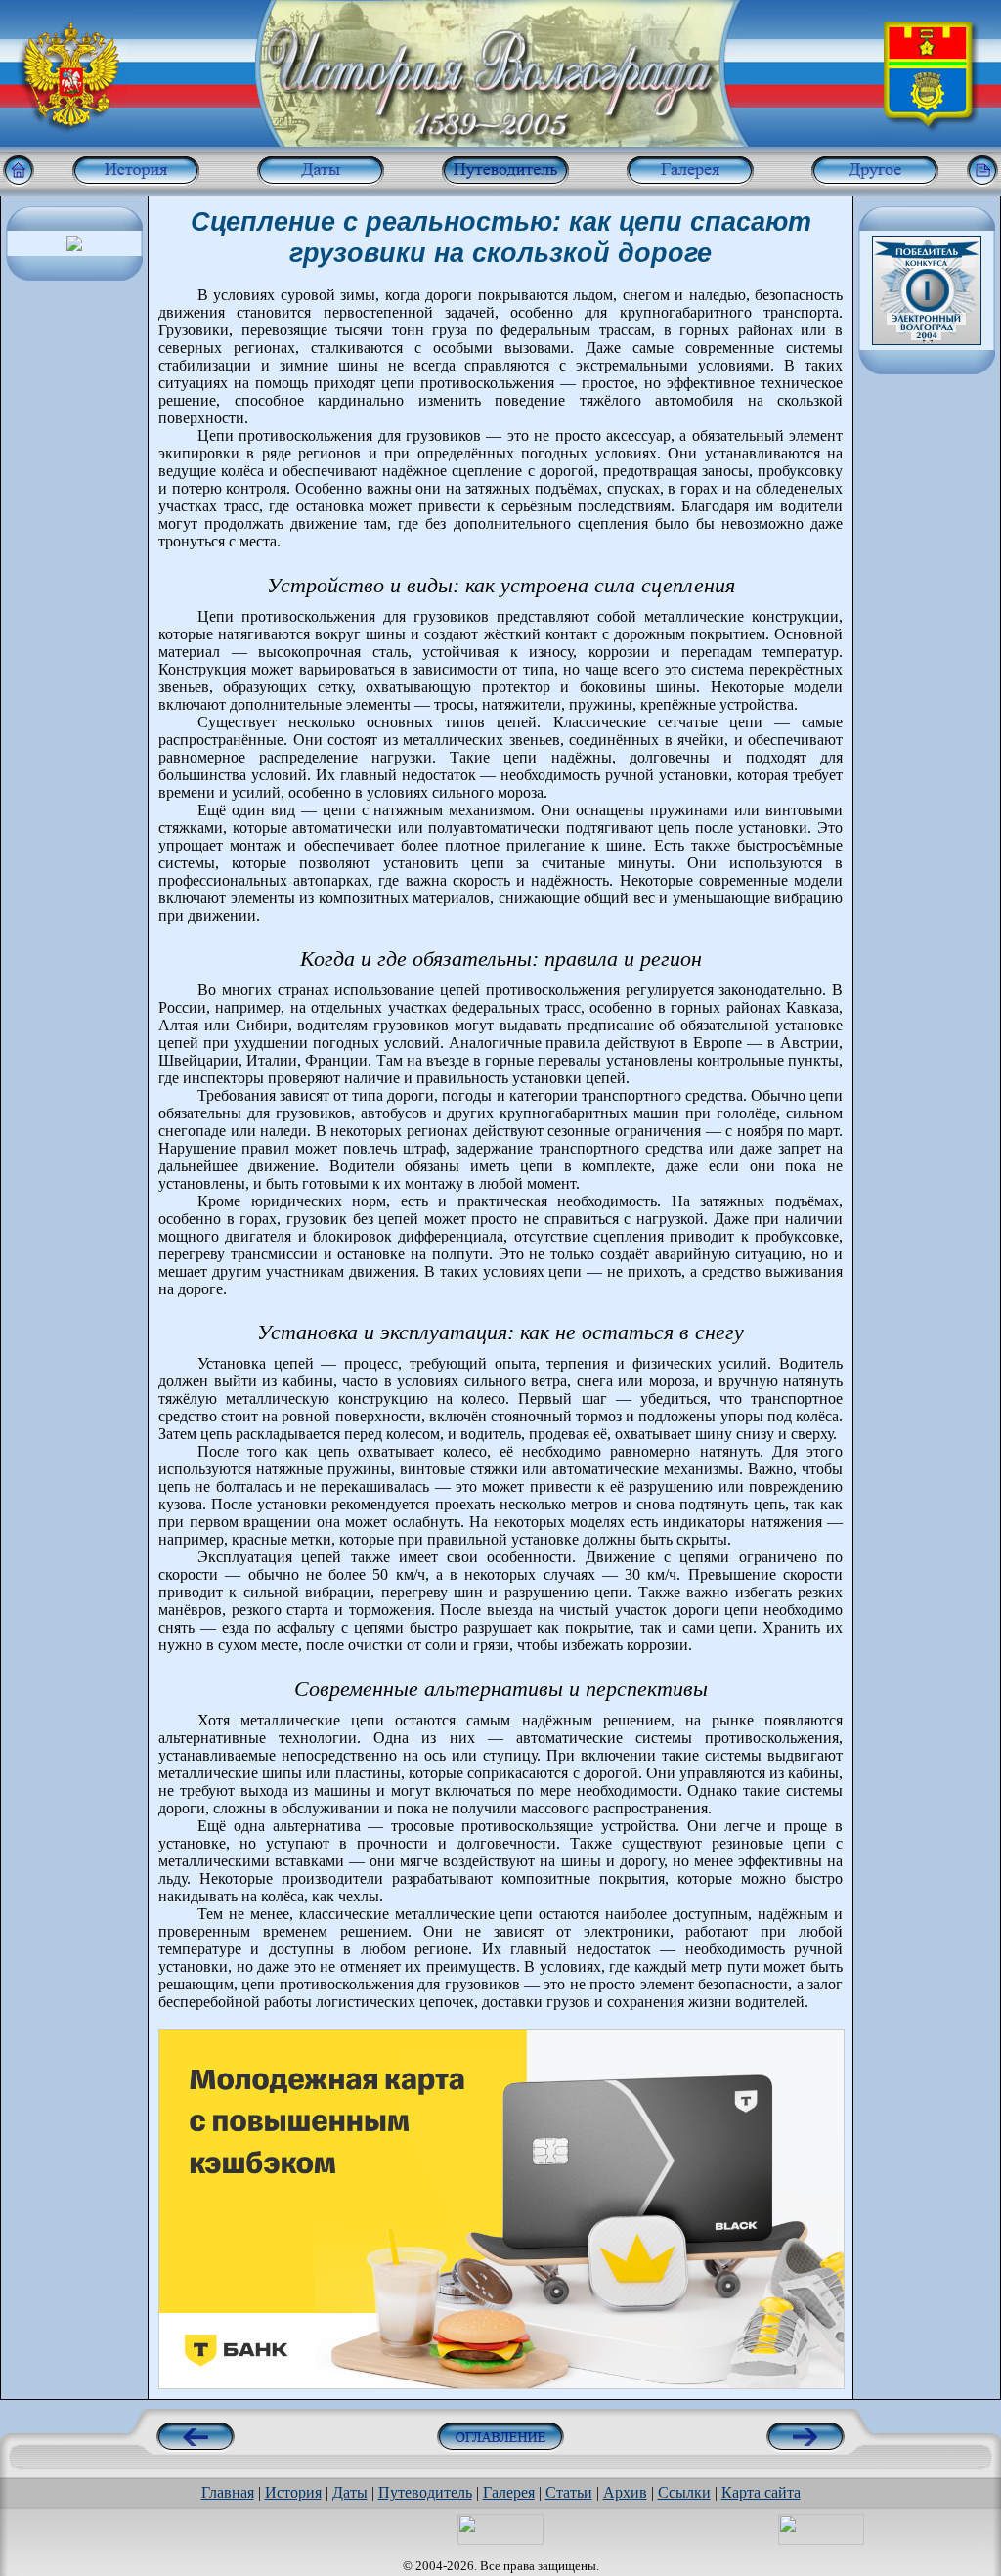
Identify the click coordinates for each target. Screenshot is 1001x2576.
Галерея (509, 2492)
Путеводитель (425, 2492)
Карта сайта (761, 2492)
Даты (350, 2492)
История (293, 2492)
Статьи (569, 2492)
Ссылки (684, 2492)
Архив (625, 2492)
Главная (228, 2492)
